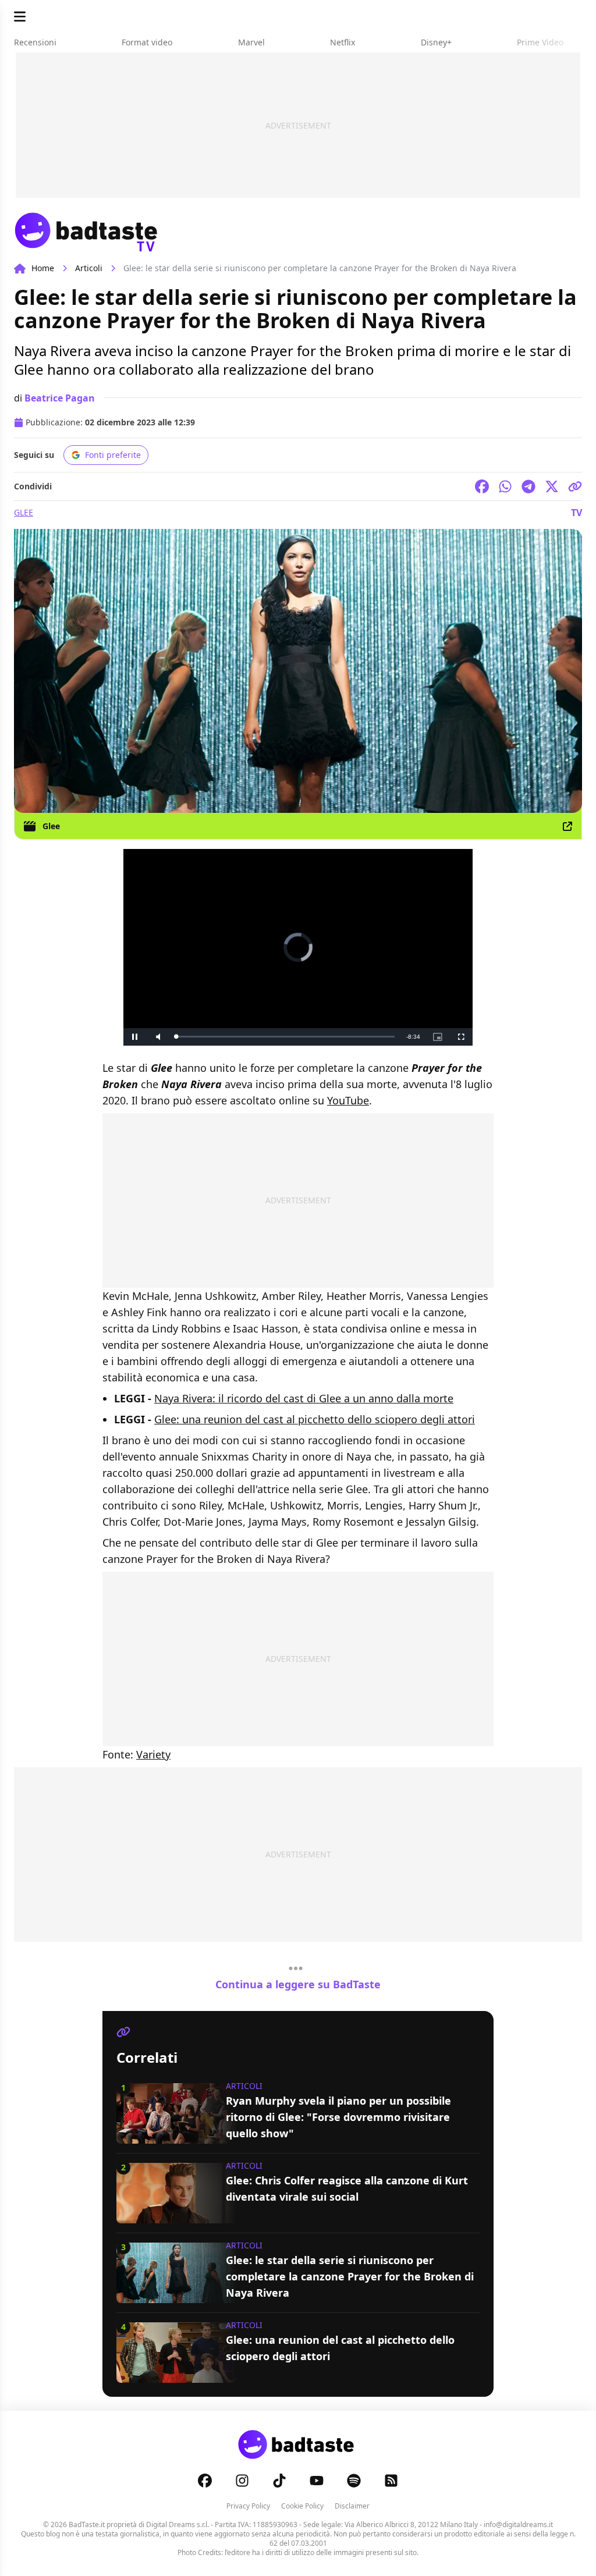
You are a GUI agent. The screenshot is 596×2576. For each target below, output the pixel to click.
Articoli (89, 268)
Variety (153, 1754)
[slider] (285, 1037)
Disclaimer (352, 2506)
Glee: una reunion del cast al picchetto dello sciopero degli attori (315, 1419)
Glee (24, 512)
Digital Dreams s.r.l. (178, 2525)
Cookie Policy (302, 2506)
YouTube (348, 1100)
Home (43, 268)
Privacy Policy (248, 2506)
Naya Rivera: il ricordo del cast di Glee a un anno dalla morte (304, 1398)
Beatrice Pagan (60, 398)
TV (577, 513)
